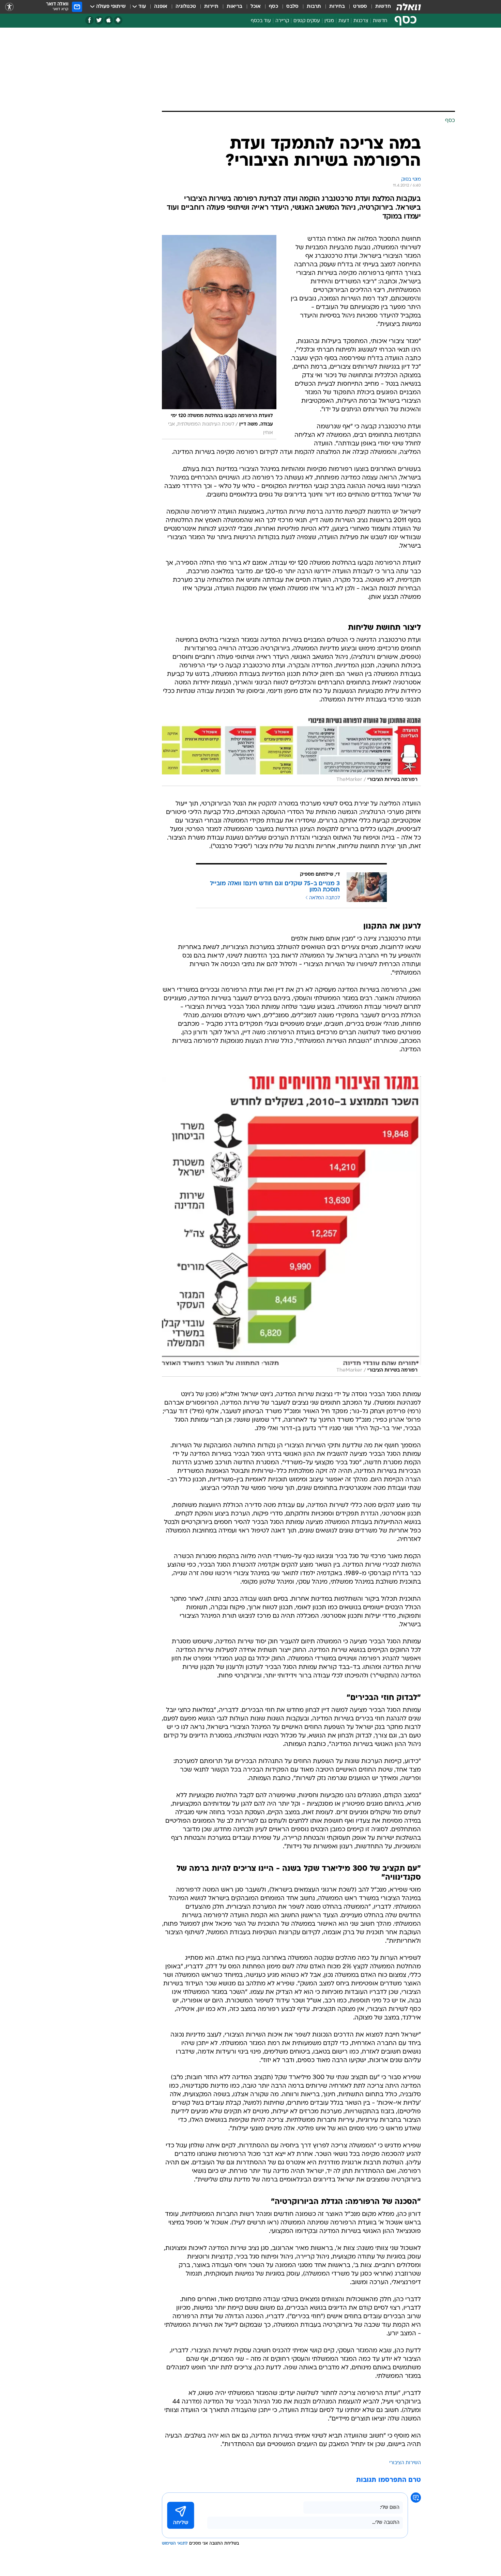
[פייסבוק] (89, 20)
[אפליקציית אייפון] (109, 20)
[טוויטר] (99, 20)
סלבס (292, 7)
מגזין (329, 21)
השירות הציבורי (405, 2463)
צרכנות (361, 21)
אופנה (161, 7)
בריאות (234, 7)
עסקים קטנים (307, 21)
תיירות (211, 7)
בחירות (337, 7)
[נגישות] (9, 7)
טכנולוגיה (186, 7)
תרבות (314, 7)
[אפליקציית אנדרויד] (118, 20)
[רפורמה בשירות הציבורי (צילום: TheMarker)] (291, 752)
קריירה (282, 21)
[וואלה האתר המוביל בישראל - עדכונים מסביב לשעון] (409, 7)
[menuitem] (379, 7)
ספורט (360, 7)
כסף (274, 7)
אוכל (256, 7)
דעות (344, 21)
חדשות (383, 7)
